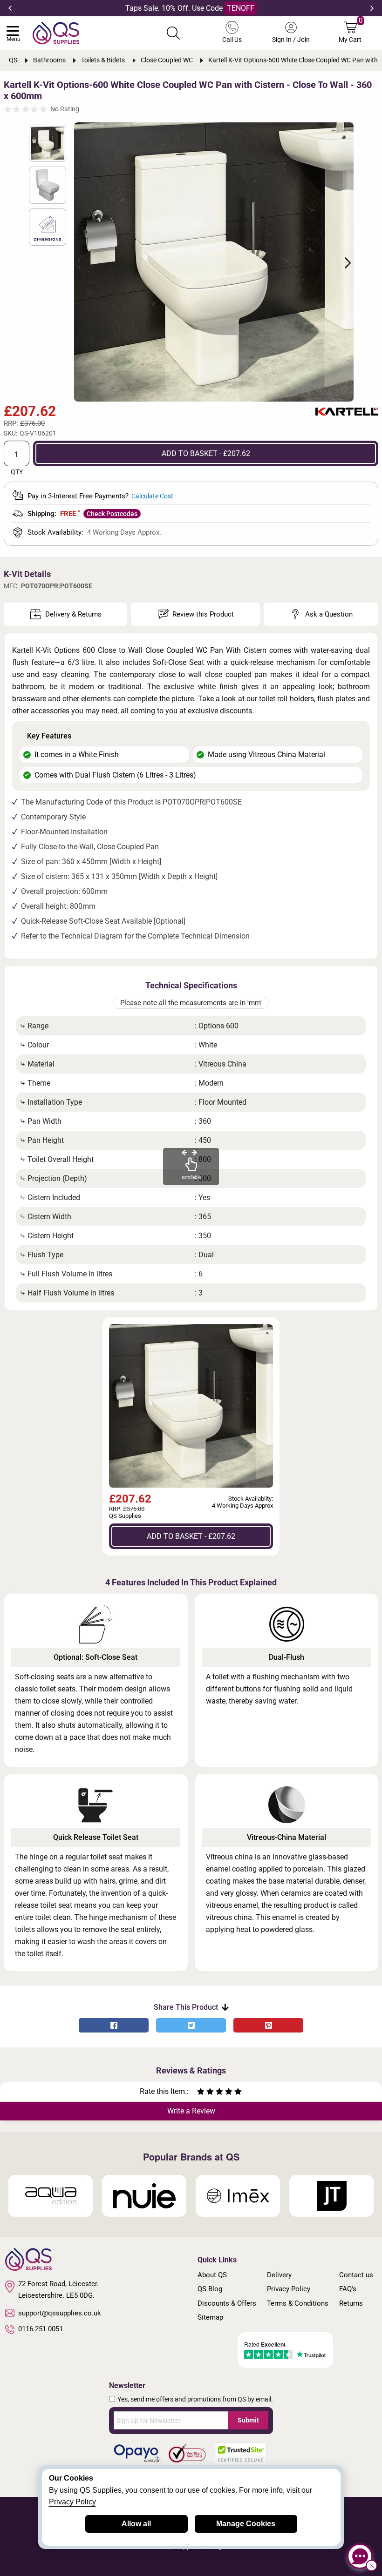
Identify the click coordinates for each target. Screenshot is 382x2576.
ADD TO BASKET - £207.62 (206, 453)
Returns (351, 2303)
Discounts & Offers (227, 2303)
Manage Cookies (246, 2524)
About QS (212, 2275)
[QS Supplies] (56, 32)
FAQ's (348, 2289)
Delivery (279, 2275)
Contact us (356, 2275)
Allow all (136, 2524)
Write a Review (191, 2111)
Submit (248, 2420)
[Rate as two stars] (205, 2093)
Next (372, 8)
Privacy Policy (289, 2289)
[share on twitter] (191, 2025)
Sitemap (210, 2317)
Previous (10, 8)
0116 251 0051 (41, 2329)
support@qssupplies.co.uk (60, 2313)
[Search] (173, 33)
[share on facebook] (114, 2025)
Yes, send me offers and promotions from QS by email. (195, 2399)
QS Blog (210, 2289)
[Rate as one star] (201, 2093)
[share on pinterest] (268, 2025)
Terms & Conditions (298, 2303)
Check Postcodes (112, 514)
